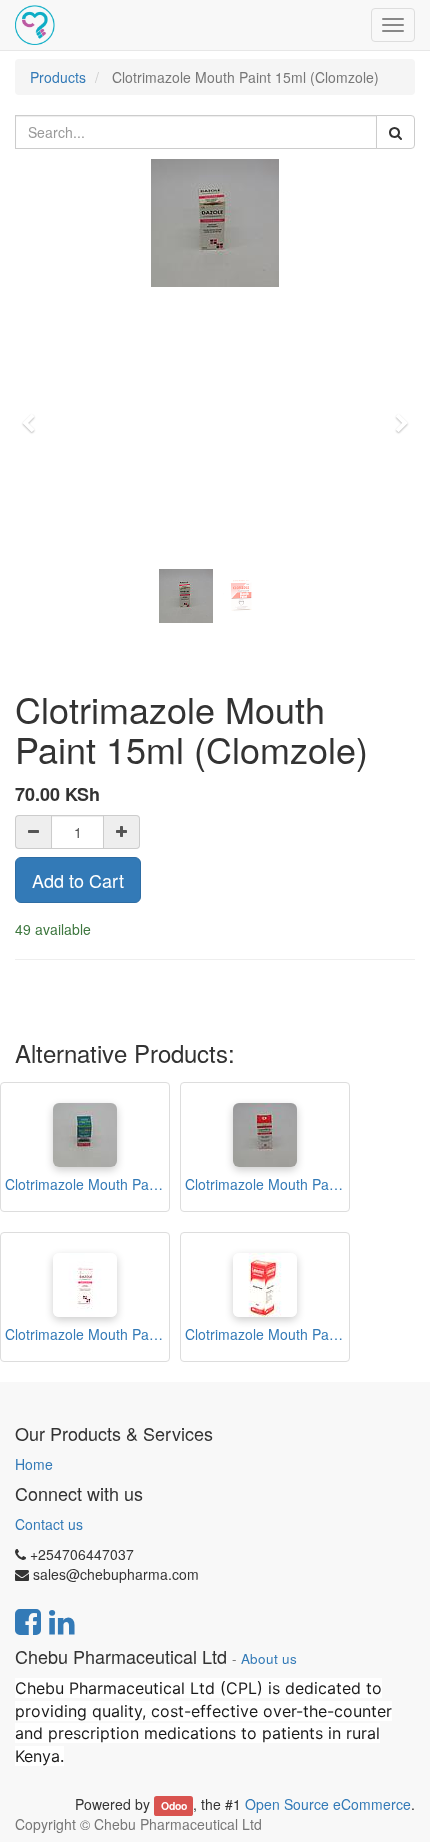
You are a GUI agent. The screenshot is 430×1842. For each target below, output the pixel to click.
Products (58, 77)
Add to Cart (78, 880)
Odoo (174, 1805)
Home (34, 1464)
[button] (35, 414)
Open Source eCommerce (328, 1804)
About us (269, 1658)
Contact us (49, 1524)
